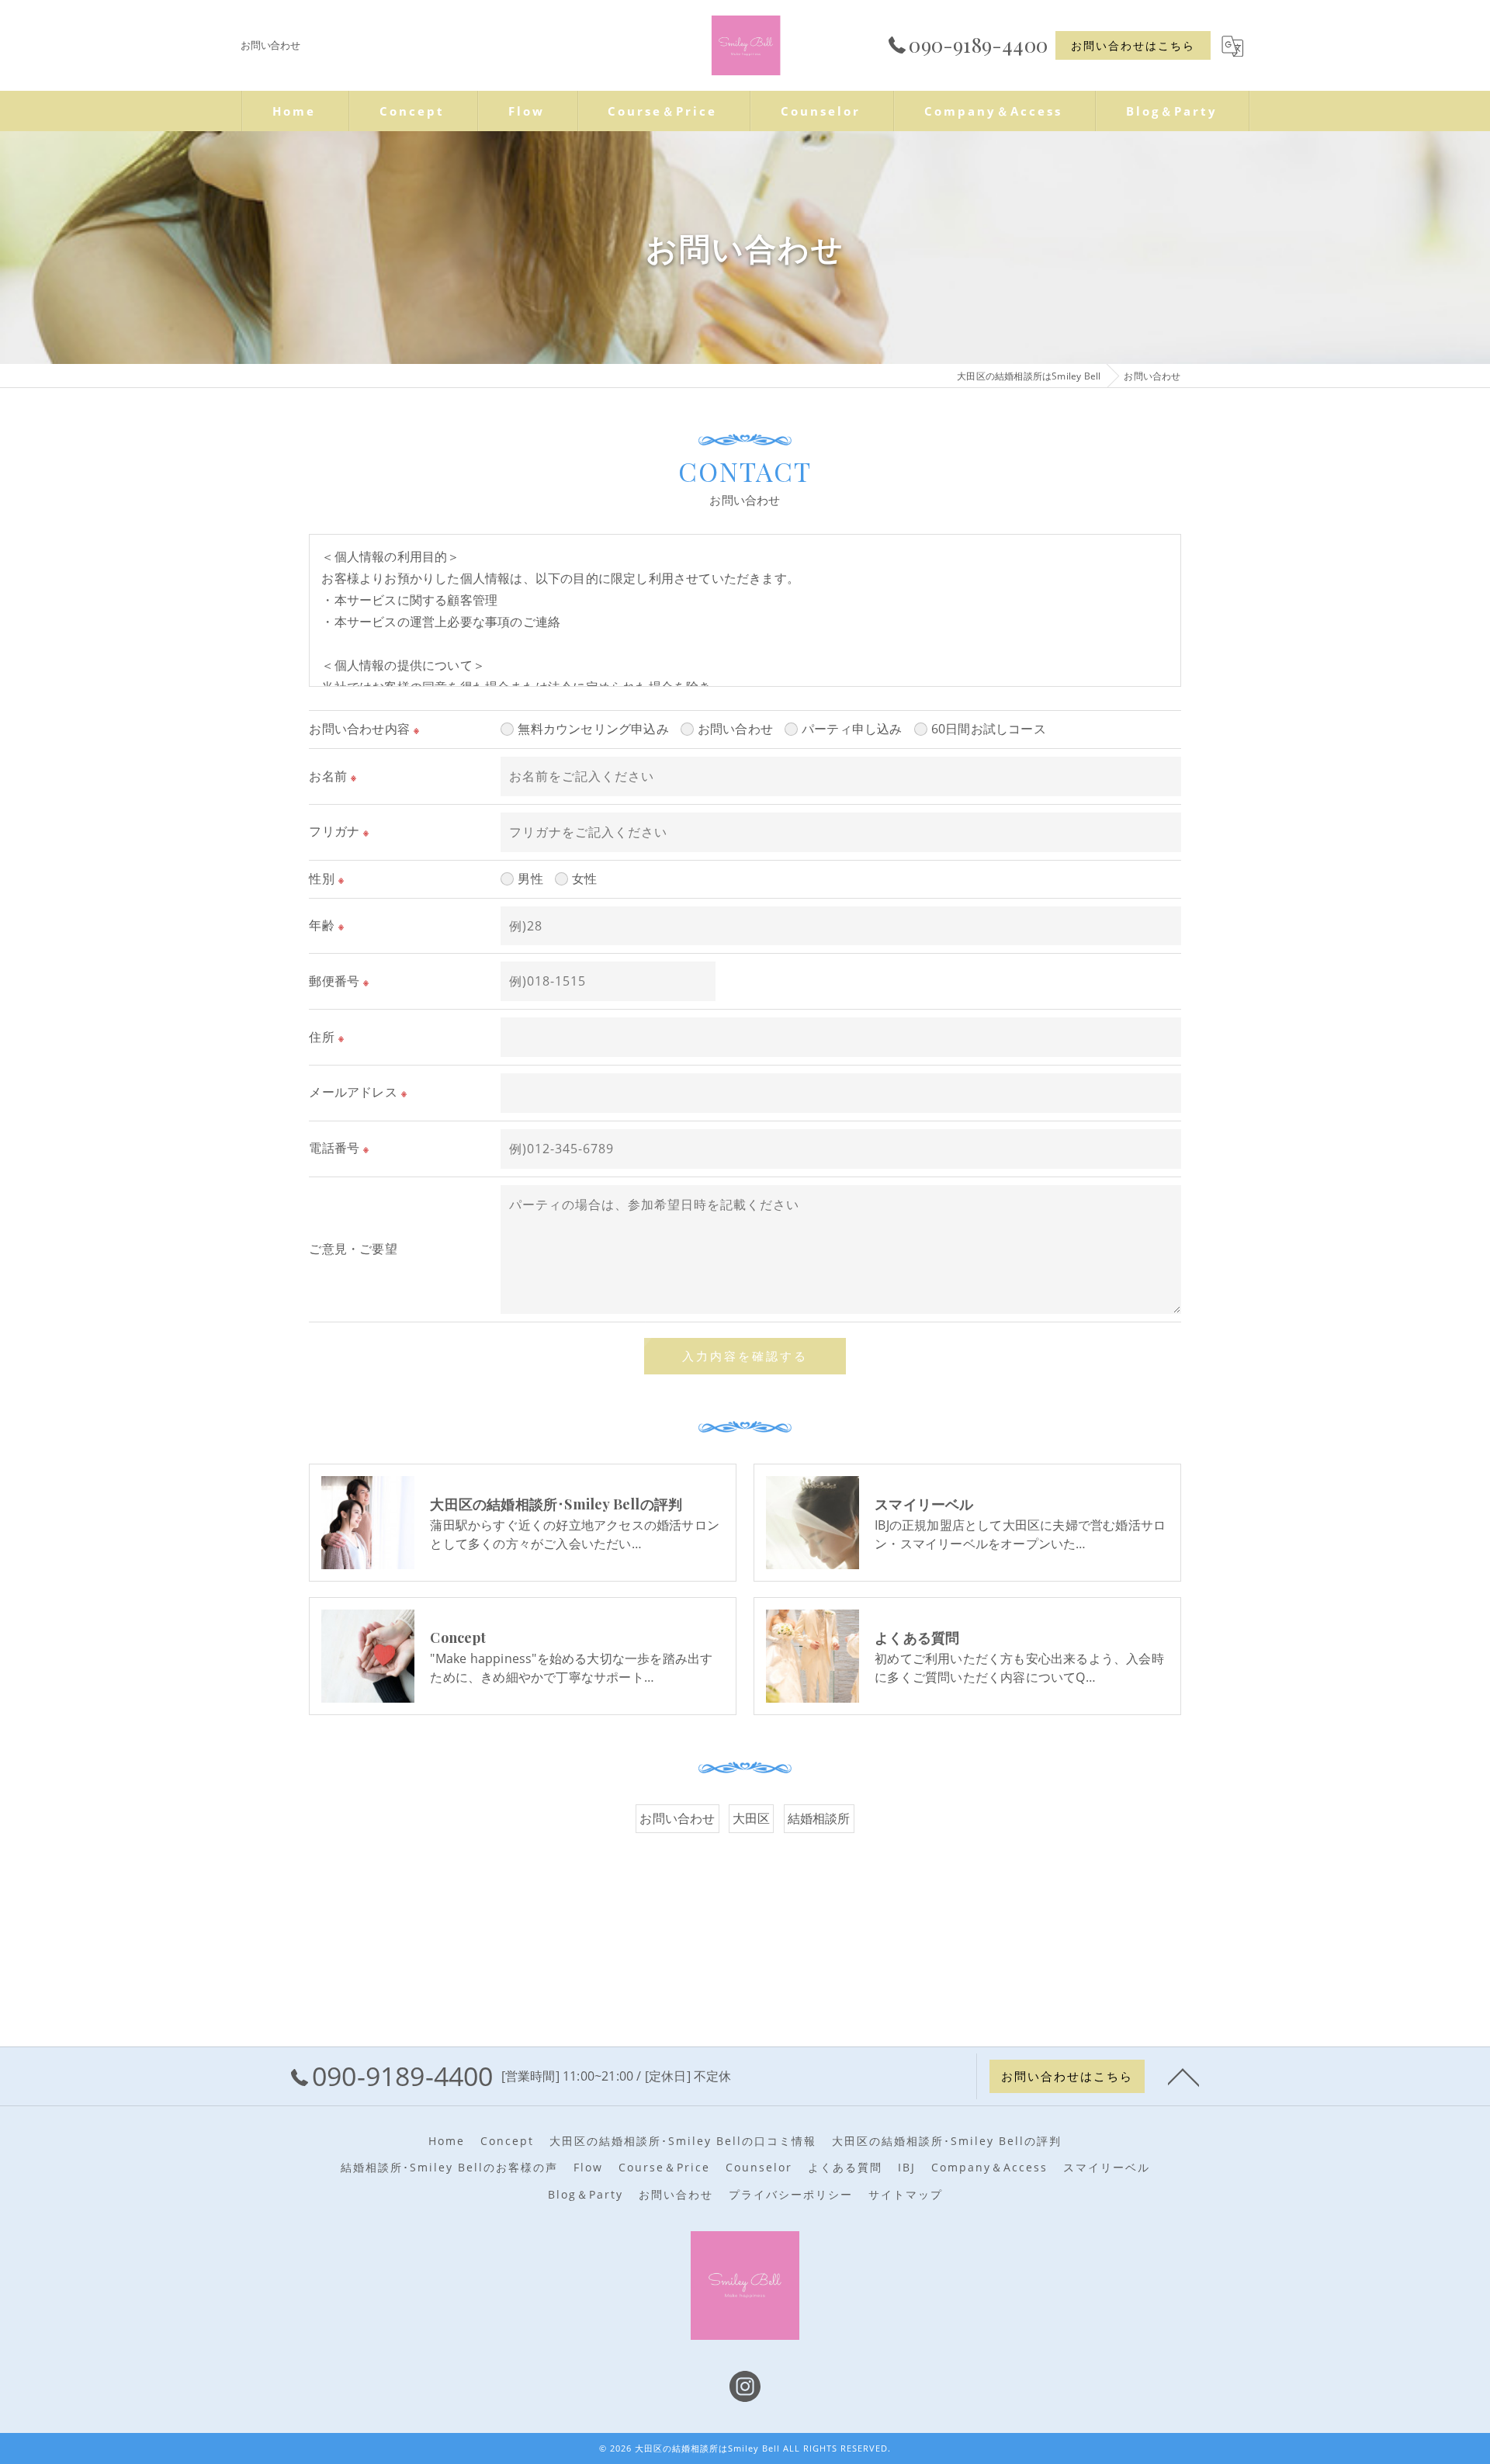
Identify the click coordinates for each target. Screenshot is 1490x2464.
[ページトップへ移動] (1183, 2076)
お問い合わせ (735, 729)
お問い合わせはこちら (1133, 45)
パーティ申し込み (852, 729)
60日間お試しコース (989, 729)
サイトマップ (906, 2195)
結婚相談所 (819, 1818)
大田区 (752, 1818)
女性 (584, 879)
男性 (530, 879)
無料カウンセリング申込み (593, 729)
